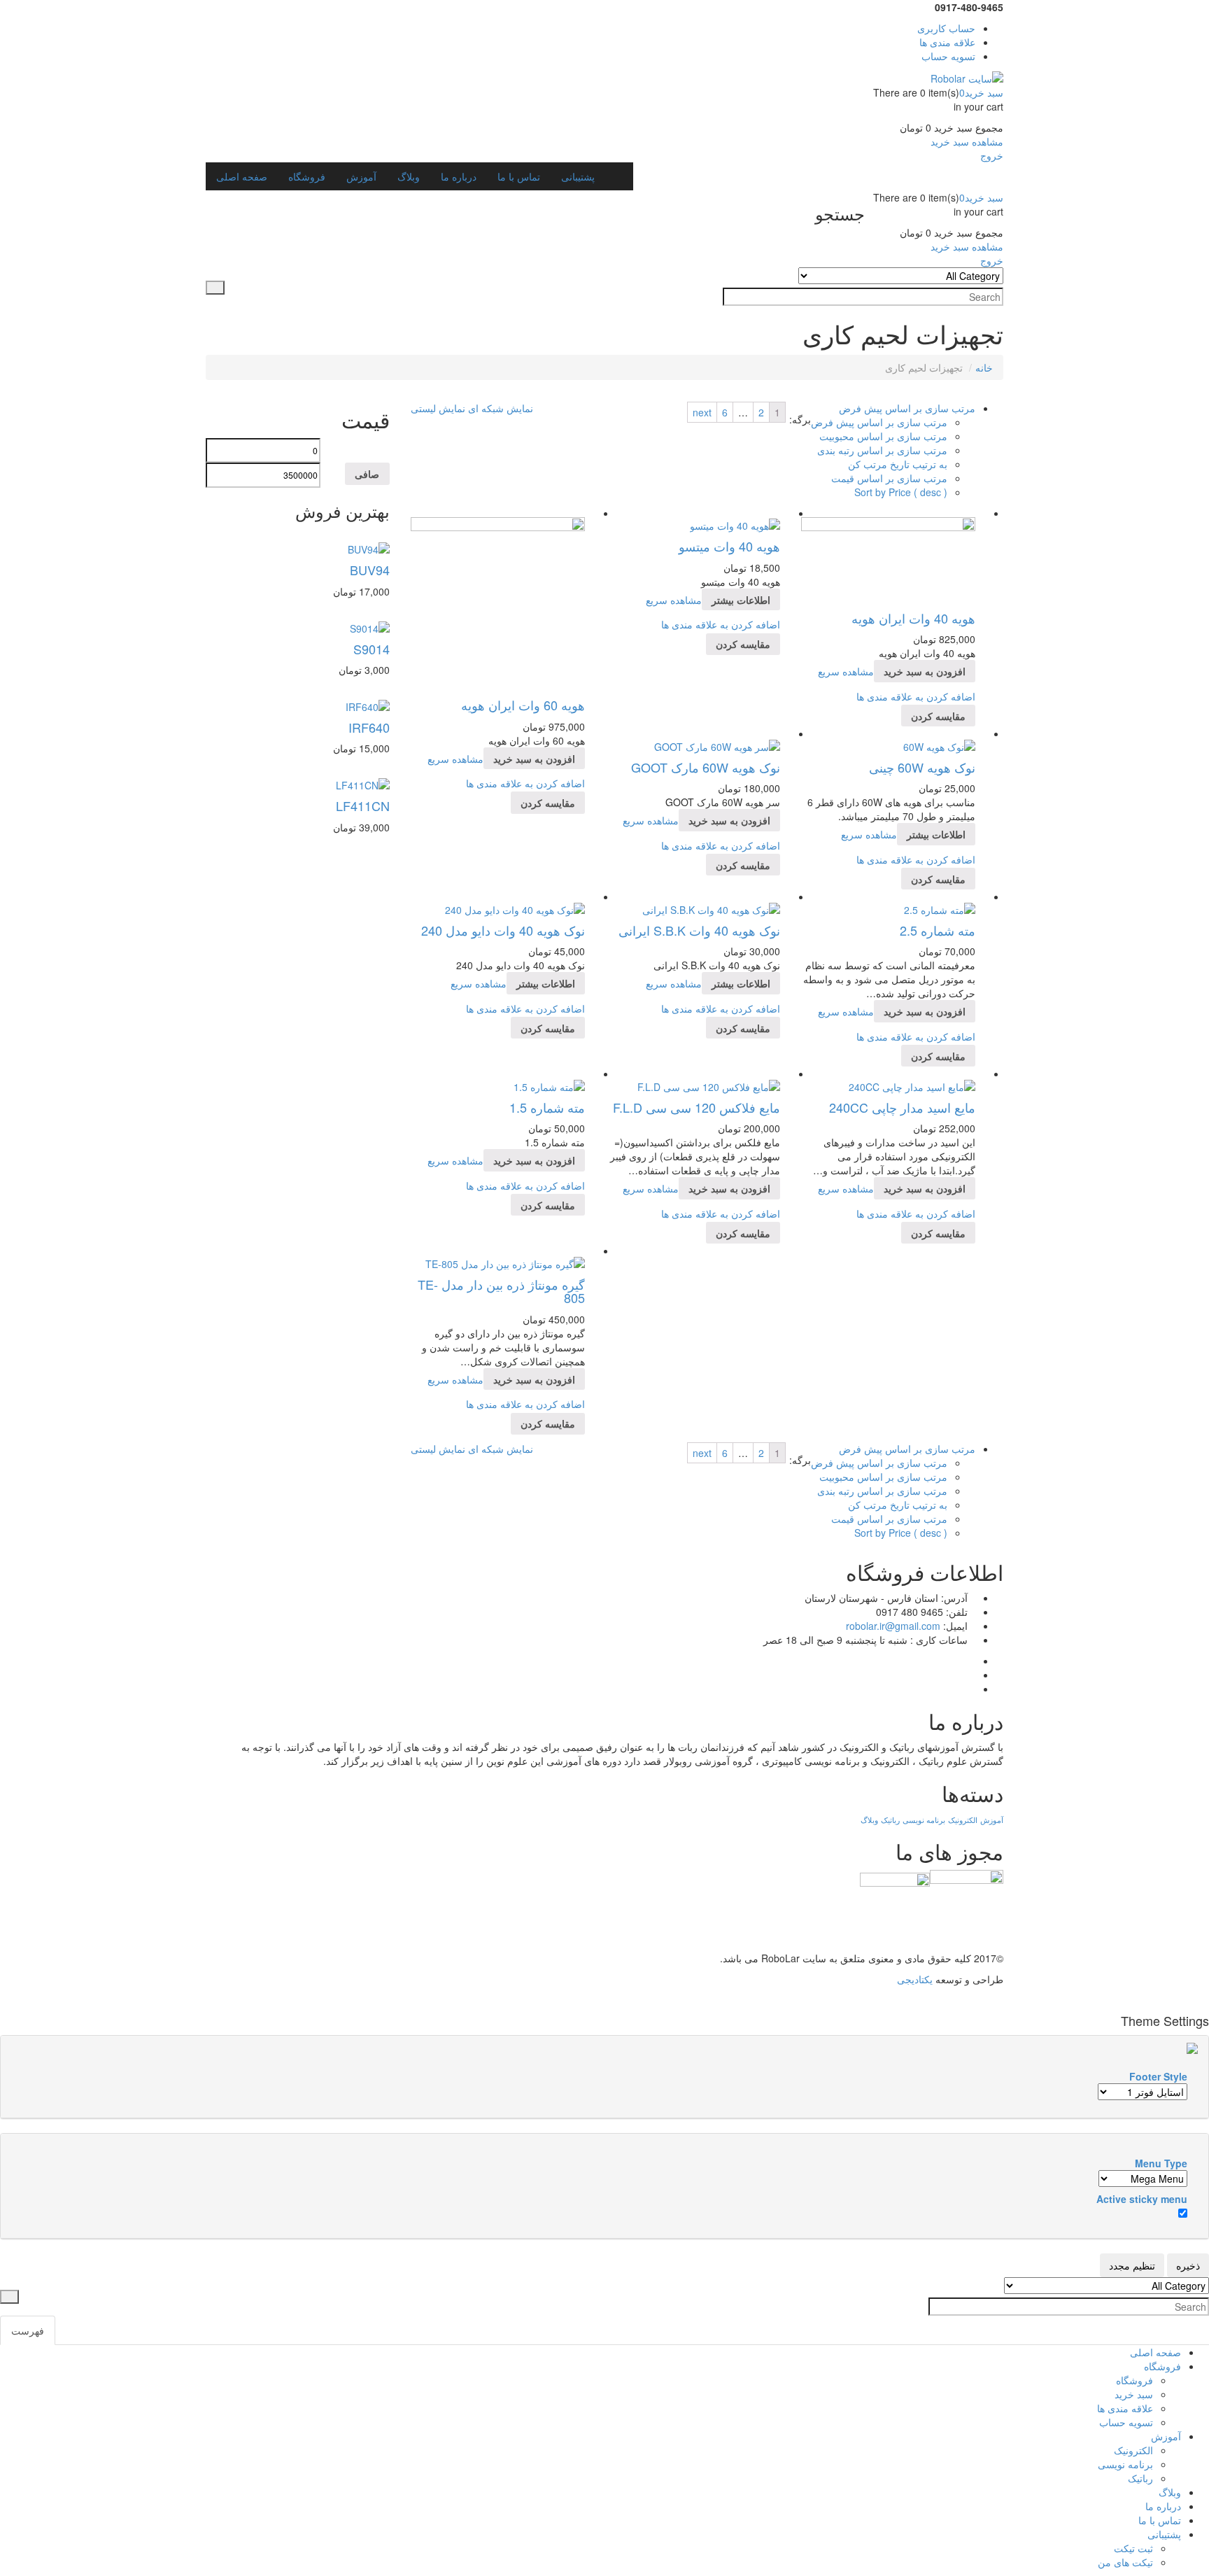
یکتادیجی (915, 1979)
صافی (367, 474)
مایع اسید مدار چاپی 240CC (902, 1107)
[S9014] (370, 626)
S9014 (372, 649)
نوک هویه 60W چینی (922, 767)
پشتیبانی (1164, 2534)
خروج (992, 155)
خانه (984, 367)
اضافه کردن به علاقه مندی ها (525, 783)
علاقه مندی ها (1125, 2408)
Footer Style (1158, 2076)
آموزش (992, 1820)
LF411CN (363, 805)
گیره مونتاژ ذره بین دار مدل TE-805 (501, 1291)
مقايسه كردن (548, 803)
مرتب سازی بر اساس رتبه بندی (882, 450)
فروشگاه (1162, 2366)
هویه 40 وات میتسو (729, 546)
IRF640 (369, 727)
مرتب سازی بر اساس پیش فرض (879, 422)
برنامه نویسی (924, 1820)
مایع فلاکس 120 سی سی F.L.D (697, 1107)
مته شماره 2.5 (938, 930)
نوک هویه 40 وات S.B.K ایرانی (699, 930)
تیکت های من (1125, 2562)
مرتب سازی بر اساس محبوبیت (883, 436)
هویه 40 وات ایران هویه (913, 618)
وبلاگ (869, 1820)
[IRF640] (368, 705)
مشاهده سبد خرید (967, 141)
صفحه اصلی (1155, 2352)
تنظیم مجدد (1132, 2265)
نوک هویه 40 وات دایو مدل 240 (503, 930)
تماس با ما (1160, 2520)
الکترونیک (963, 1820)
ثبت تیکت (1133, 2548)
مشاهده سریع (455, 759)
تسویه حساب (1126, 2422)
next (702, 412)
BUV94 (370, 570)
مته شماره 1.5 (547, 1107)
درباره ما (1163, 2506)
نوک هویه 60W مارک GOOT (706, 767)
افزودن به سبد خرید (534, 759)
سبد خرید (1134, 2394)
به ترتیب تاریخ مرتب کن (898, 464)
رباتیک (890, 1820)
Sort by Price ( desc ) (901, 492)
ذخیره (1188, 2265)
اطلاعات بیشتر (741, 600)
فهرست (28, 2330)
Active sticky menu (1142, 2199)
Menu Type (1161, 2163)
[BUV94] (369, 548)
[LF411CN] (363, 783)
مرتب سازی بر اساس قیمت (889, 478)
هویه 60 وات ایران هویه (523, 705)
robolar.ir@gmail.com (893, 1626)
